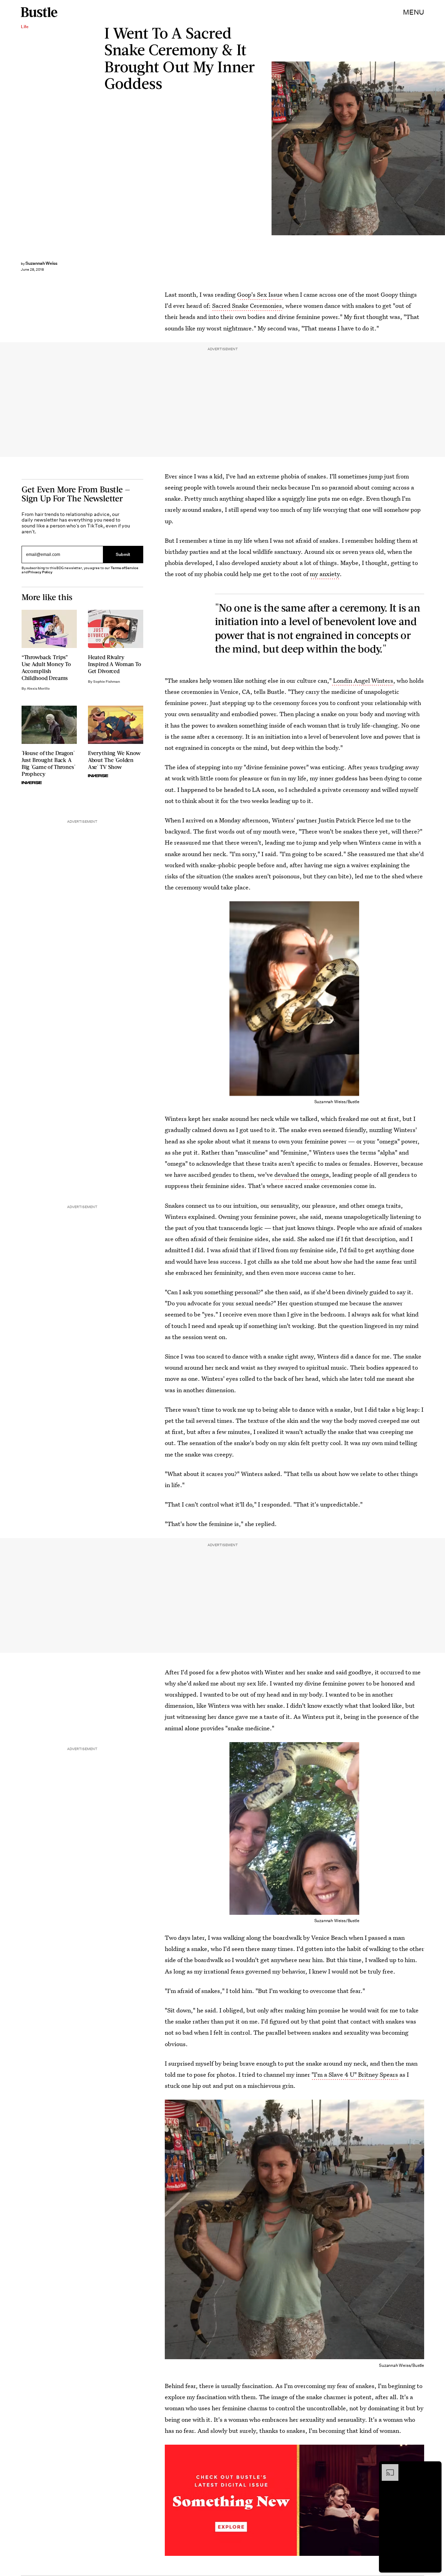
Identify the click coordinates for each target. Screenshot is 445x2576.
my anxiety (325, 574)
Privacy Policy (40, 572)
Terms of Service (124, 568)
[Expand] (387, 2468)
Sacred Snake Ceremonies (247, 306)
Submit (123, 554)
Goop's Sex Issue (260, 294)
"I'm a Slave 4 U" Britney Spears (355, 2074)
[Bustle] (39, 12)
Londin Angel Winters (362, 680)
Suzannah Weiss (41, 263)
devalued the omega (302, 1175)
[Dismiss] (434, 2468)
